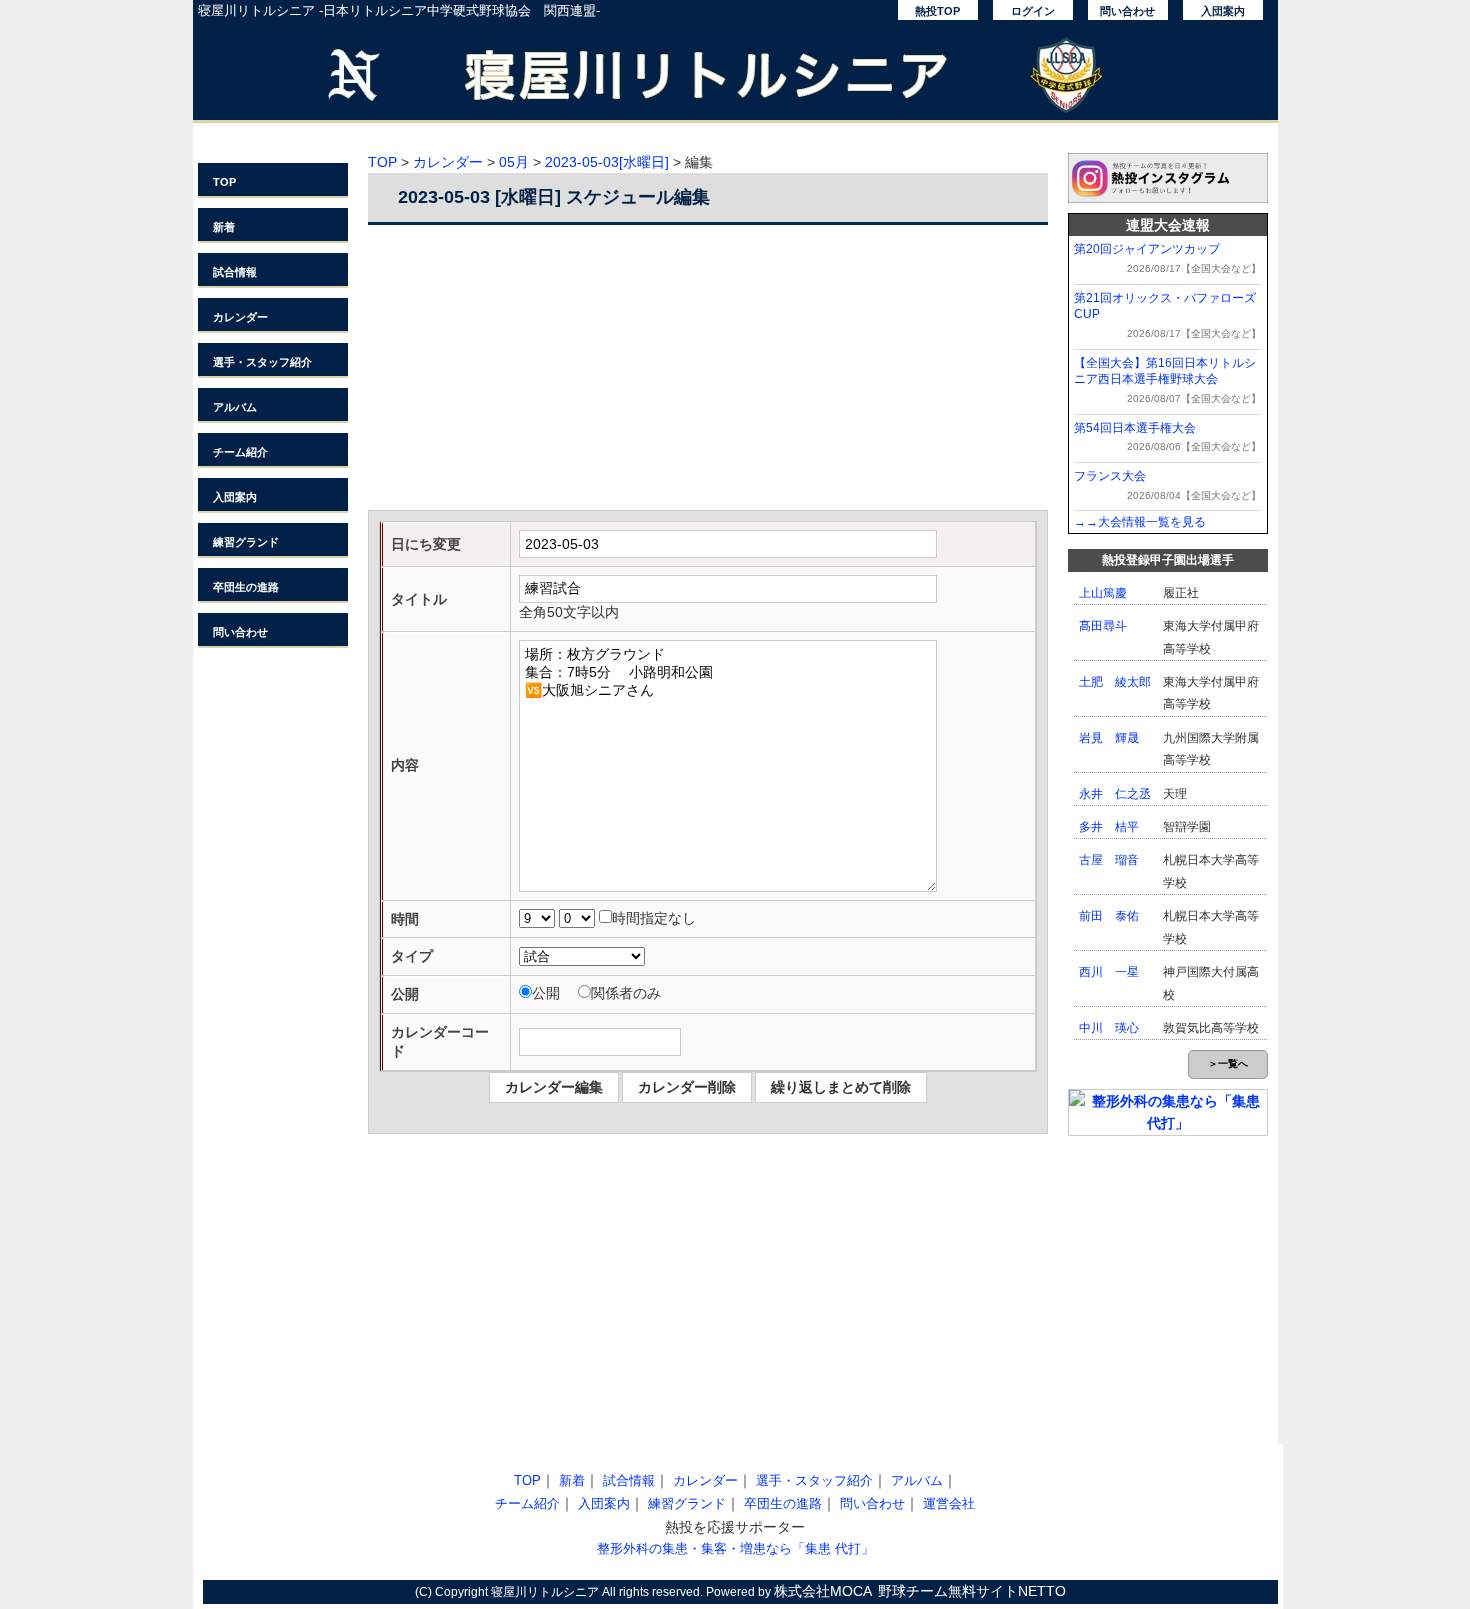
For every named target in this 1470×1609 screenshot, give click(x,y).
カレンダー (240, 317)
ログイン (1033, 11)
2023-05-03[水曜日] (607, 162)
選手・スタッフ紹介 (262, 362)
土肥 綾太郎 (1115, 682)
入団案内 (1223, 11)
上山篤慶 (1103, 593)
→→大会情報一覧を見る (1140, 522)
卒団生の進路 (246, 587)
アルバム (235, 407)
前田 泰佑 (1109, 916)
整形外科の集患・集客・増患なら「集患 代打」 (735, 1548)
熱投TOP (937, 11)
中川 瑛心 (1109, 1028)
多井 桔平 (1109, 827)
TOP (224, 182)
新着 (224, 227)
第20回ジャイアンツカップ (1147, 249)
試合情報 (235, 272)
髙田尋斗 (1103, 626)
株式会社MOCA (823, 1591)
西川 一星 (1109, 972)
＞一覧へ (1228, 1063)
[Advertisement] (708, 370)
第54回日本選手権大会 (1135, 428)
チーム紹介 (240, 452)
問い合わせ (1127, 11)
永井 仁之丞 (1115, 794)
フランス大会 (1110, 476)
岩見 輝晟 (1109, 738)
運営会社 (949, 1503)
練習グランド (246, 542)
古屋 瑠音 (1109, 860)
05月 (514, 162)
